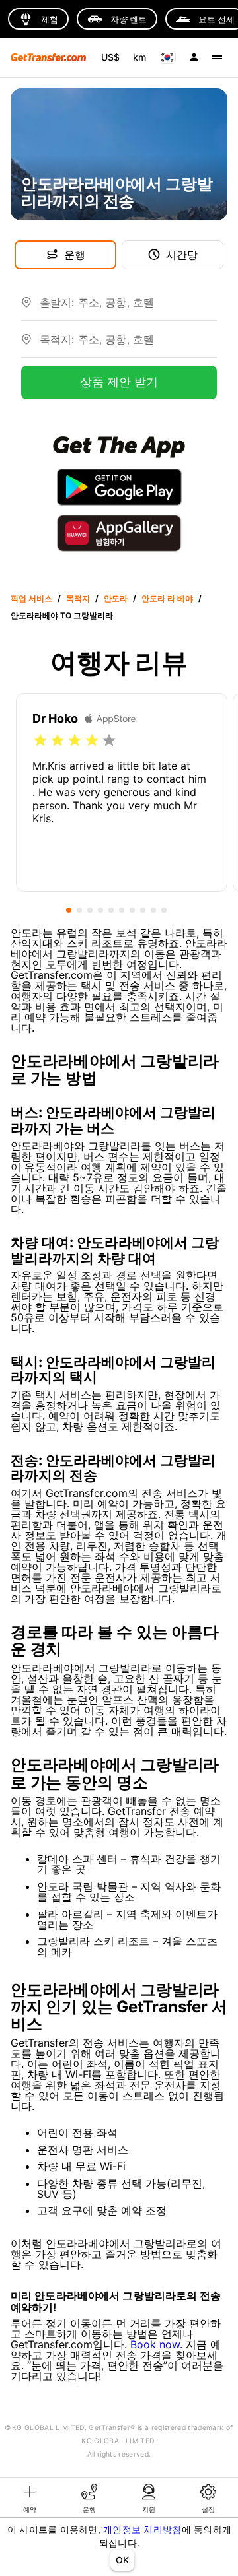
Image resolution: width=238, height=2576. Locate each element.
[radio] (40, 741)
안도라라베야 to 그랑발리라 (62, 615)
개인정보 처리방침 (142, 2529)
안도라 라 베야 (167, 598)
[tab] (30, 2497)
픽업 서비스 (31, 598)
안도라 (116, 598)
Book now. (156, 2344)
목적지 (78, 598)
